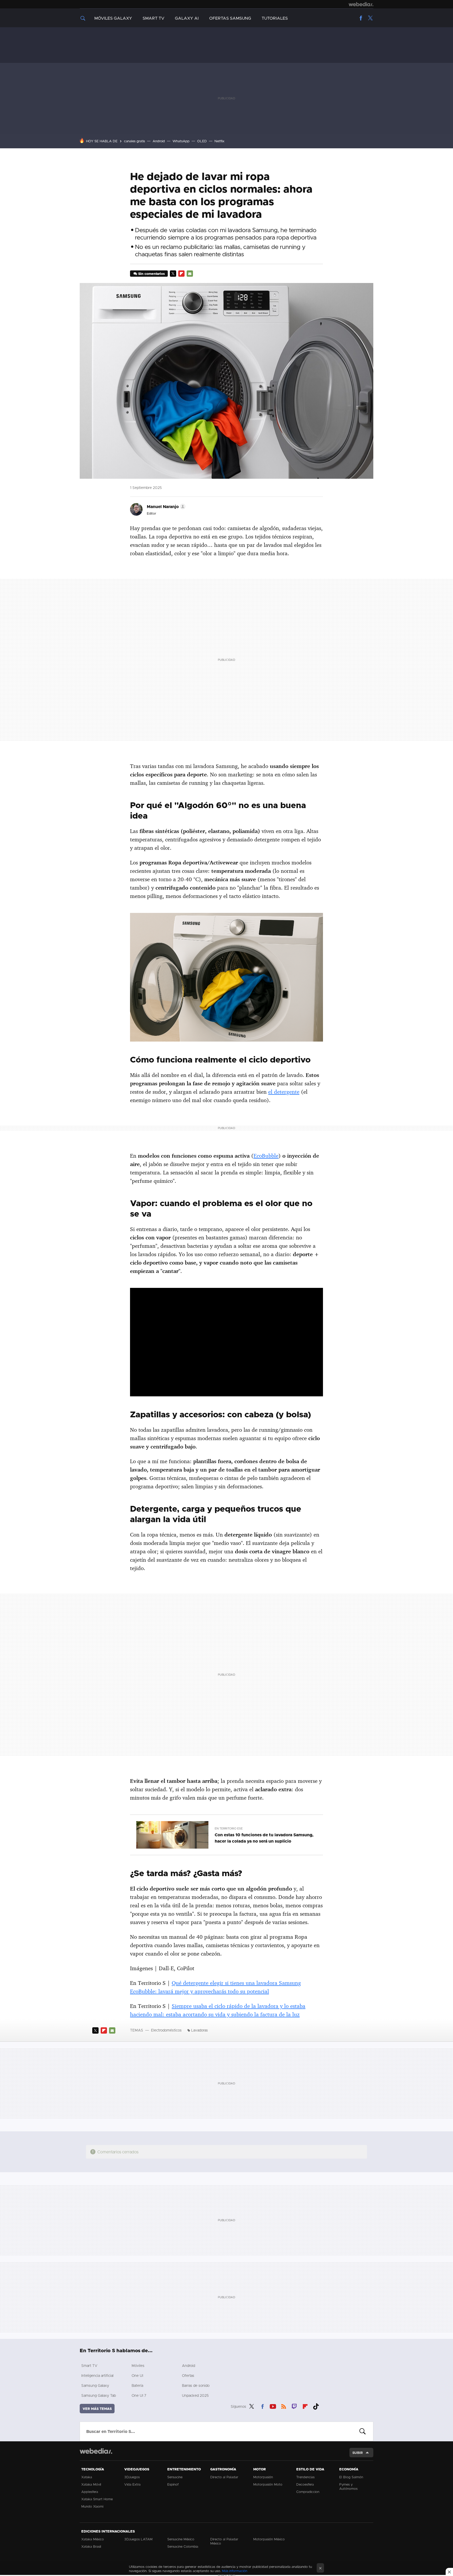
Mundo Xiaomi (92, 2506)
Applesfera (90, 2492)
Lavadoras (199, 2030)
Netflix (219, 141)
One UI (137, 2375)
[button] (165, 507)
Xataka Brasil (91, 2546)
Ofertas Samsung (230, 18)
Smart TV (153, 18)
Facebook (361, 18)
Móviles (138, 2365)
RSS (284, 2406)
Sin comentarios (151, 274)
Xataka (87, 2477)
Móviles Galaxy (113, 18)
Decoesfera (305, 2484)
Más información (235, 2571)
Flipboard (181, 274)
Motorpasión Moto (268, 2484)
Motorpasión (263, 2477)
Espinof (173, 2484)
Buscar (363, 2431)
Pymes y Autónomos (348, 2486)
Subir (358, 2453)
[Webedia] (361, 4)
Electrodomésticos (166, 2030)
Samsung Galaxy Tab (99, 2395)
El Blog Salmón (351, 2477)
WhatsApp (181, 141)
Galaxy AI (187, 18)
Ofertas (188, 2375)
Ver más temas (97, 2409)
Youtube (273, 2406)
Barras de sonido (196, 2385)
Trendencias (305, 2477)
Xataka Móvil (91, 2484)
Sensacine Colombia (183, 2546)
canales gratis (134, 141)
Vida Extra (132, 2484)
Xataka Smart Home (97, 2499)
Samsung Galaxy (95, 2385)
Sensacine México (181, 2539)
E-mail (190, 274)
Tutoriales (275, 18)
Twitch (294, 2406)
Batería (137, 2385)
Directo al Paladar (224, 2477)
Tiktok (316, 2406)
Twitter (370, 18)
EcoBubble (266, 1156)
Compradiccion (308, 2492)
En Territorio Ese (229, 1828)
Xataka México (93, 2539)
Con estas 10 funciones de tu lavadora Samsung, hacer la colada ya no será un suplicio (264, 1838)
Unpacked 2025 (195, 2395)
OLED (202, 141)
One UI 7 (139, 2395)
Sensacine (175, 2477)
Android (159, 141)
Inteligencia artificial (97, 2375)
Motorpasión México (269, 2539)
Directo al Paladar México (224, 2541)
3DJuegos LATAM (138, 2539)
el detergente (284, 1092)
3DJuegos (132, 2477)
